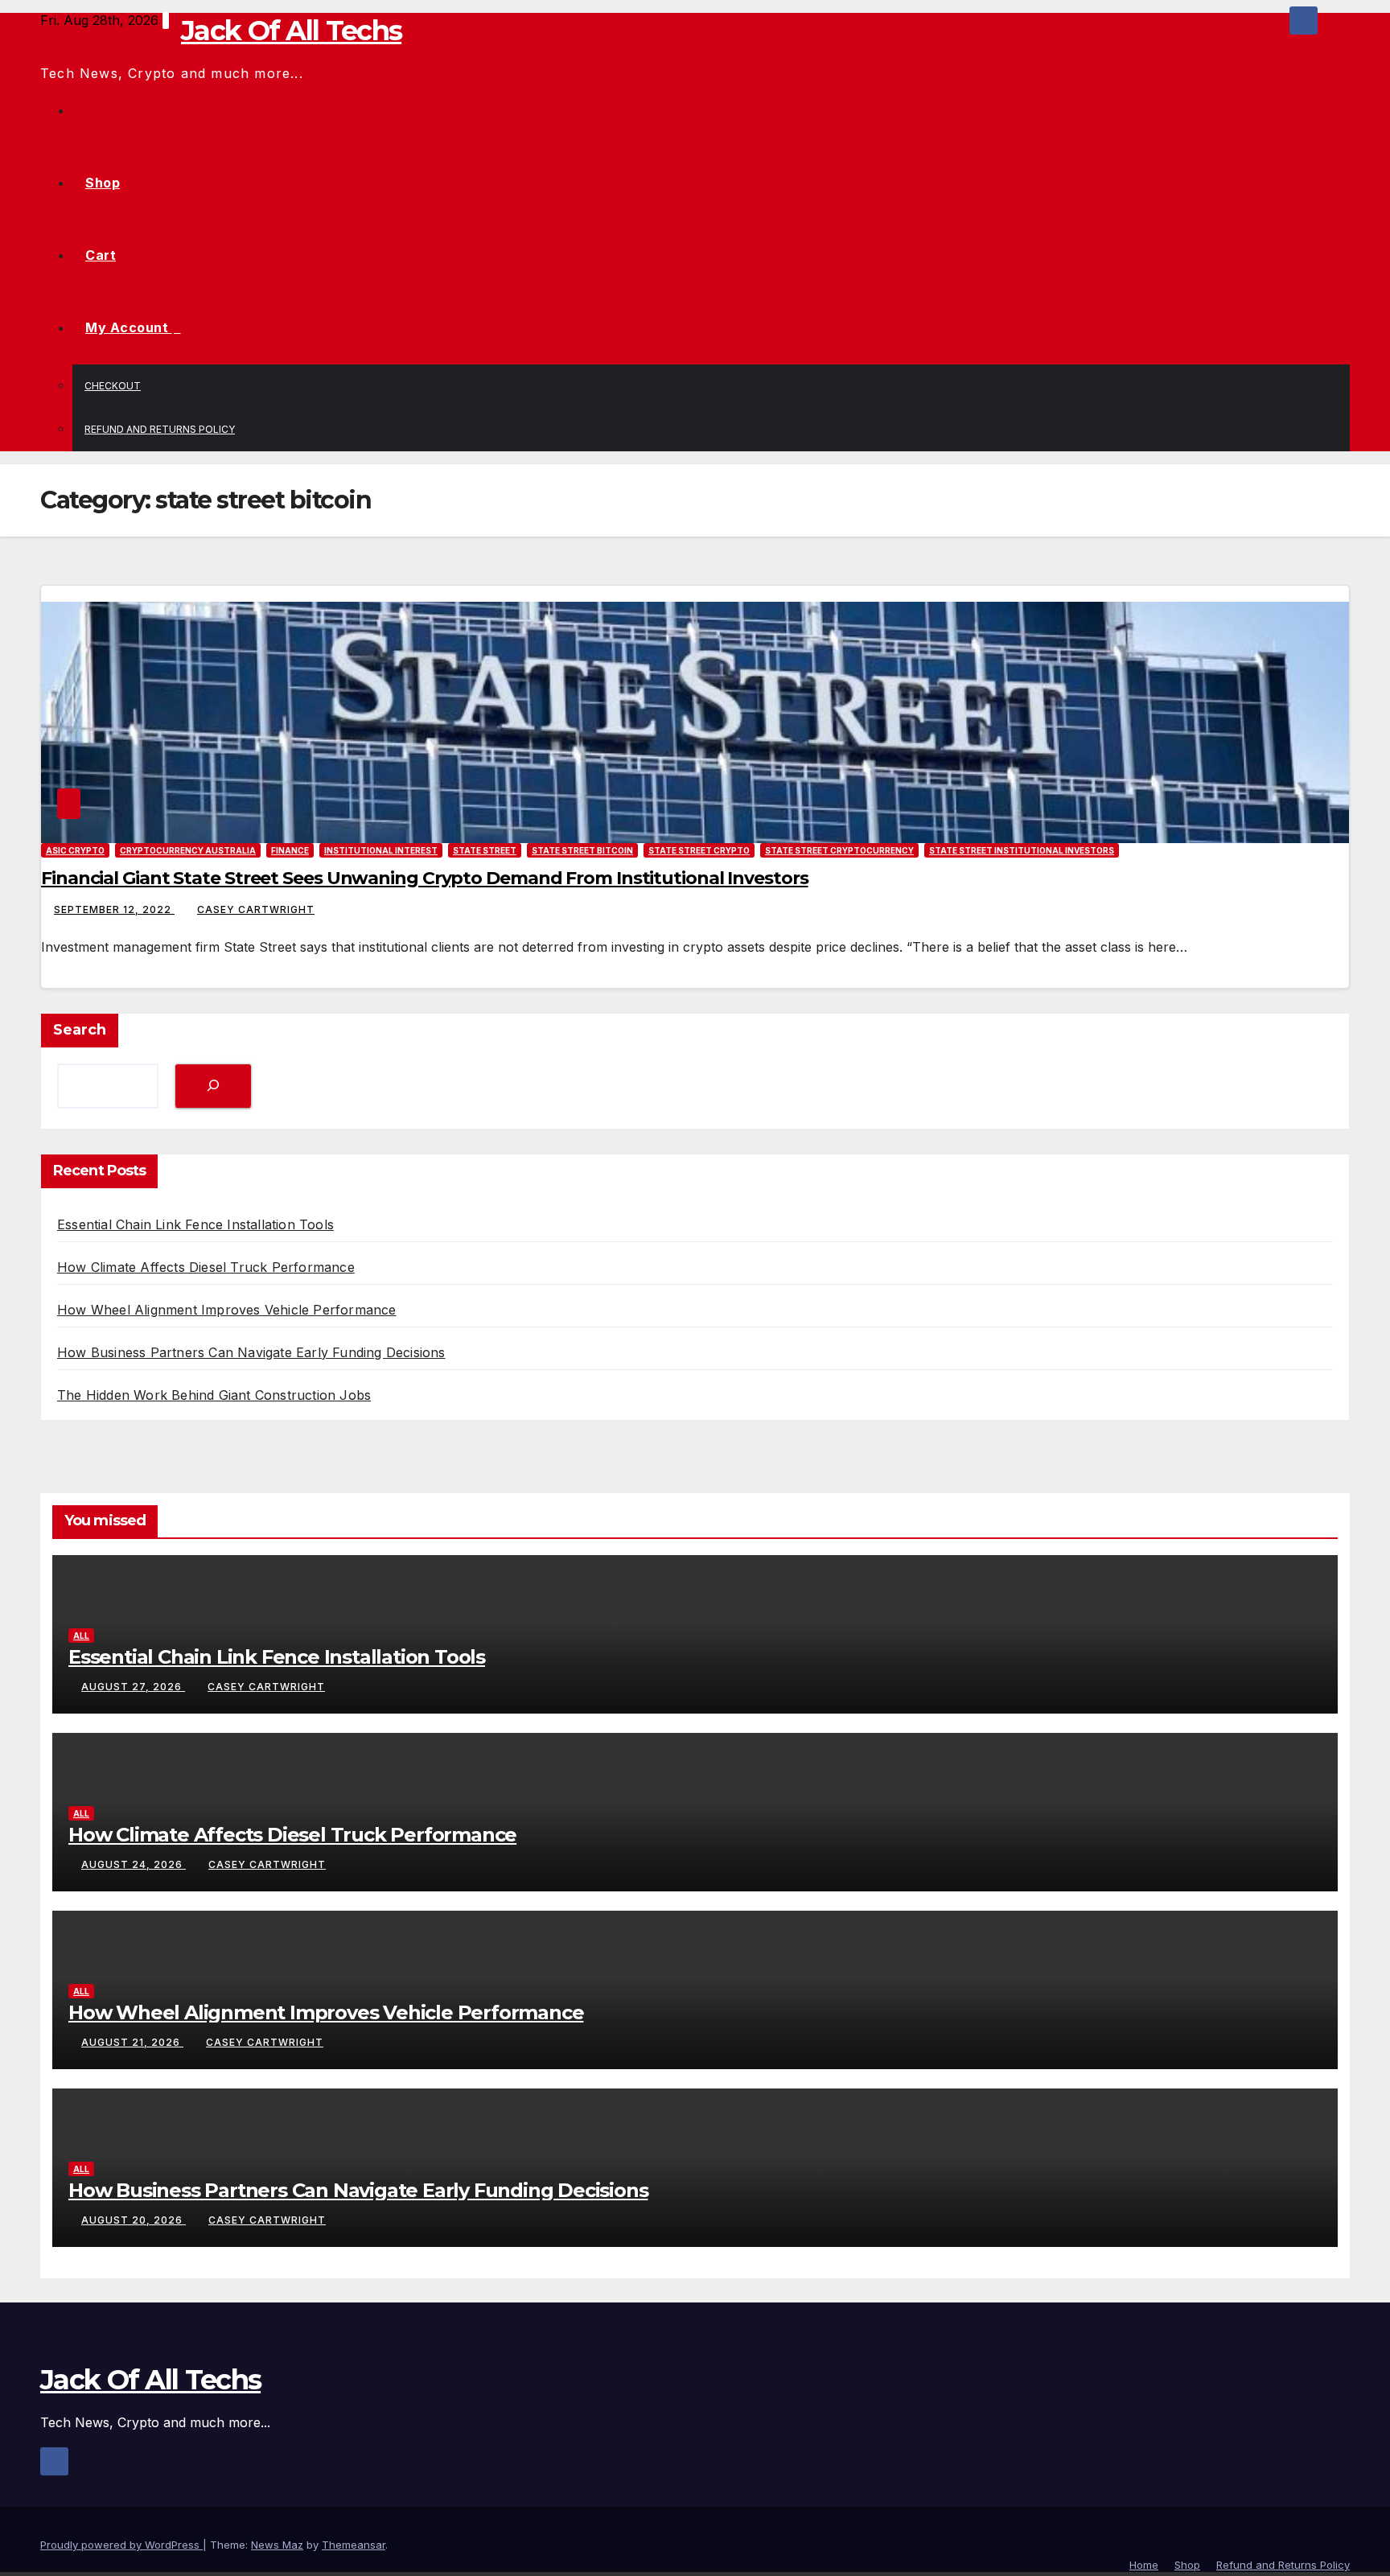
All (81, 1636)
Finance (290, 850)
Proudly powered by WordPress (121, 2545)
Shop (103, 183)
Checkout (113, 386)
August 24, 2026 (134, 1864)
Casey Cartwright (256, 909)
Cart (101, 255)
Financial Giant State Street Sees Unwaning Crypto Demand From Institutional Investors (425, 878)
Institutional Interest (381, 850)
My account (129, 327)
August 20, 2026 (134, 2220)
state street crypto (699, 850)
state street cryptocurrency (839, 850)
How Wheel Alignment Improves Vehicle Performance (227, 1310)
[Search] (213, 1086)
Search (80, 1030)
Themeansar (354, 2545)
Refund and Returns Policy (160, 429)
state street (485, 850)
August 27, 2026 (133, 1687)
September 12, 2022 (114, 909)
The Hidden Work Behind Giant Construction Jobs (214, 1395)
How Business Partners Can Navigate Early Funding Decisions (251, 1352)
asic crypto (75, 850)
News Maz (277, 2545)
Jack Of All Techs (291, 31)
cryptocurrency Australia (188, 850)
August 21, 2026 (132, 2042)
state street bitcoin (582, 850)
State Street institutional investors (1022, 850)
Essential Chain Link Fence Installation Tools (195, 1224)
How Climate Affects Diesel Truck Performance (206, 1267)
